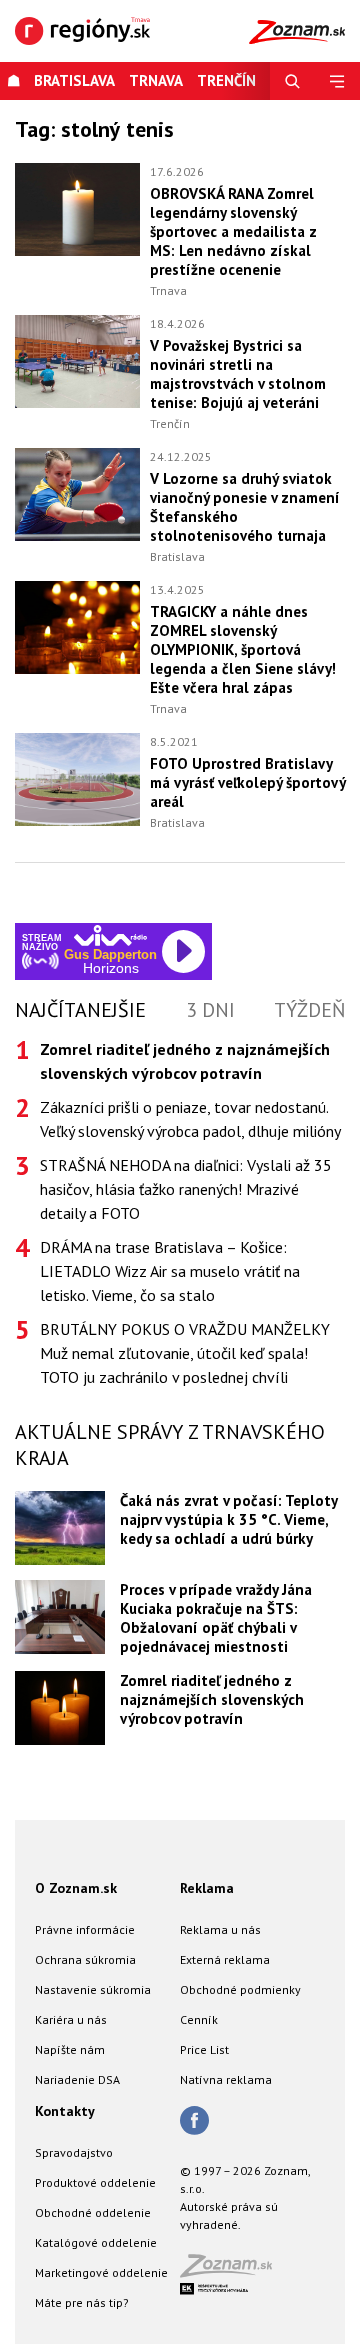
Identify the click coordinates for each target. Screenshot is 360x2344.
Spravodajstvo (74, 2152)
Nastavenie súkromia (93, 1989)
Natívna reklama (226, 2079)
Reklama (207, 1888)
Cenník (199, 2019)
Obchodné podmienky (240, 1989)
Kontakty (65, 2111)
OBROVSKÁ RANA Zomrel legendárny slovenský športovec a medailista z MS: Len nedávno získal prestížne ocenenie (233, 231)
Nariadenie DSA (77, 2079)
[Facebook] (194, 2122)
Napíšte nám (70, 2049)
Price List (204, 2049)
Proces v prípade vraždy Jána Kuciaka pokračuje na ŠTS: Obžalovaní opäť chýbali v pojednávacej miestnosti (216, 1618)
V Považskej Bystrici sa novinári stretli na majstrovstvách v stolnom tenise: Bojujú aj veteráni (238, 374)
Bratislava (74, 80)
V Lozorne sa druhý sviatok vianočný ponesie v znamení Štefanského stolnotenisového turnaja (245, 507)
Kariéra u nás (71, 2019)
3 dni (210, 1010)
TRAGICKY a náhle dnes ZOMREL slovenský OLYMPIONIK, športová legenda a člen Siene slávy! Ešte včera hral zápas (243, 649)
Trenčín (170, 423)
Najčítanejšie (80, 1010)
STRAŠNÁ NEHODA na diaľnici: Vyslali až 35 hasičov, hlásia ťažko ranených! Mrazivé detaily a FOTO (186, 1189)
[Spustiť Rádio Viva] (110, 935)
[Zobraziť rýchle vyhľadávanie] (292, 81)
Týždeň (309, 1010)
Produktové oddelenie (95, 2182)
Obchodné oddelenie (93, 2212)
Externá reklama (225, 1959)
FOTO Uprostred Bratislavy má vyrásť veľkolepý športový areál (247, 782)
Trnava (156, 80)
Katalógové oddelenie (96, 2242)
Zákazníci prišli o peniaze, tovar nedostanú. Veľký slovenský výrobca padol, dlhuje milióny (190, 1119)
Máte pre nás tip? (82, 2302)
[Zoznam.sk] (233, 2271)
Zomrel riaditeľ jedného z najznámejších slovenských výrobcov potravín (212, 1699)
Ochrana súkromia (85, 1959)
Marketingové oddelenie (101, 2272)
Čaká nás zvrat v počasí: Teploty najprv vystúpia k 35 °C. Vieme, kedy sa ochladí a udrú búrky (228, 1519)
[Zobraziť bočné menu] (337, 81)
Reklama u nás (220, 1929)
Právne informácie (85, 1929)
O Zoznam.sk (76, 1888)
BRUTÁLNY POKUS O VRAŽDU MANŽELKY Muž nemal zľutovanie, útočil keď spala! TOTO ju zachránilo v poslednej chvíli (185, 1353)
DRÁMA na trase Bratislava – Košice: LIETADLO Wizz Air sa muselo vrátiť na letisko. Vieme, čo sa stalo (170, 1271)
